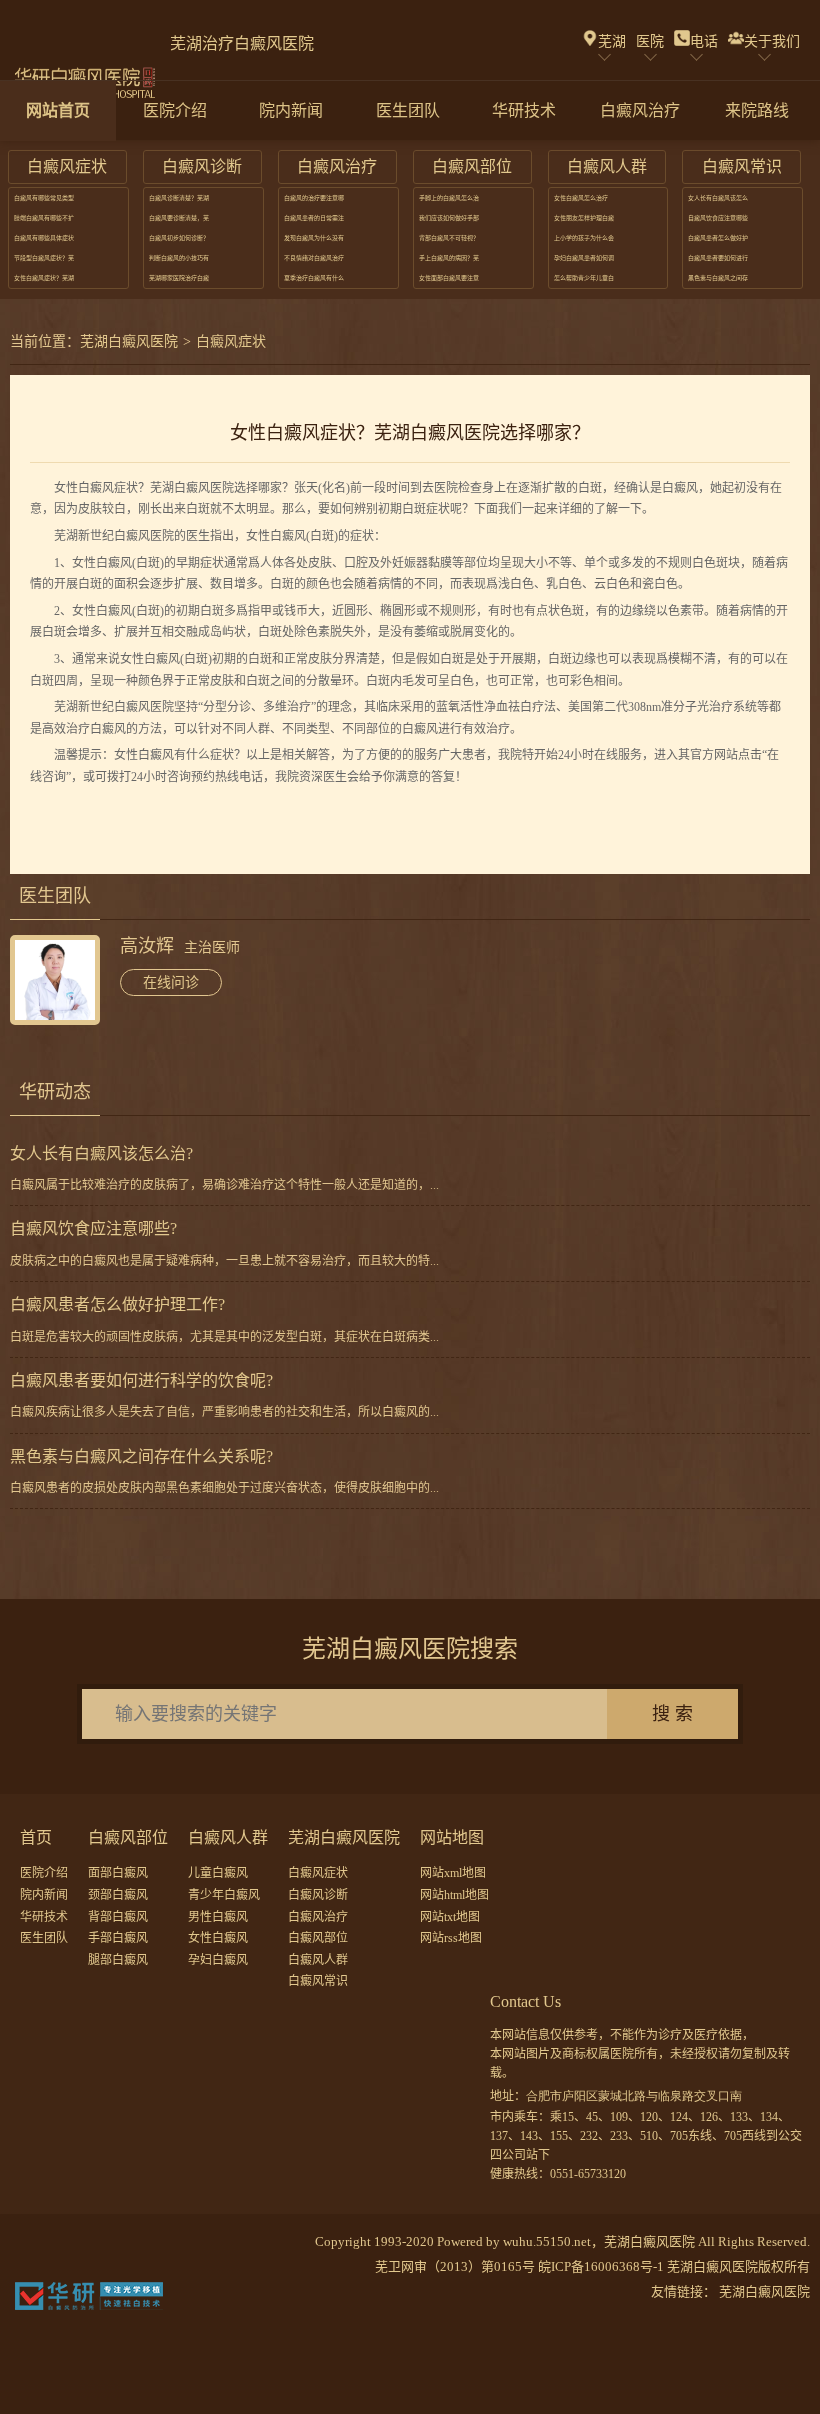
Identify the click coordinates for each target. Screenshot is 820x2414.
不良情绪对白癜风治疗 (314, 258)
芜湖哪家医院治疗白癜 (179, 278)
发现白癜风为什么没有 (314, 238)
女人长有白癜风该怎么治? (101, 1153)
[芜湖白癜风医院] (85, 72)
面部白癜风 (118, 1873)
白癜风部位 (318, 1938)
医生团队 (408, 110)
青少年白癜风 (224, 1895)
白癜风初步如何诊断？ (179, 238)
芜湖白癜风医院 (129, 341)
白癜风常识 (318, 1981)
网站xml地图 (453, 1873)
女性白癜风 (218, 1938)
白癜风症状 (231, 341)
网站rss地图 (451, 1938)
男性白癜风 (218, 1917)
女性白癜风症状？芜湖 (44, 278)
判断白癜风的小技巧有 (179, 258)
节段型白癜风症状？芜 (44, 258)
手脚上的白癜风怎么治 (449, 198)
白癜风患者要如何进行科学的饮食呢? (141, 1380)
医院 (650, 41)
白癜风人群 (318, 1960)
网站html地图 (454, 1895)
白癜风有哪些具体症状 (44, 238)
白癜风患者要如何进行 (718, 258)
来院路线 (757, 110)
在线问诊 (171, 982)
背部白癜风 (118, 1917)
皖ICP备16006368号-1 (601, 2266)
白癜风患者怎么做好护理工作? (117, 1304)
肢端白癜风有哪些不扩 (44, 218)
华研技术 (524, 110)
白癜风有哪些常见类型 (44, 198)
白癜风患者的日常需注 (314, 218)
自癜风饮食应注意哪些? (93, 1228)
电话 (704, 41)
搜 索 (672, 1714)
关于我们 (772, 41)
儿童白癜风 (218, 1873)
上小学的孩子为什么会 (584, 238)
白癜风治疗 (640, 110)
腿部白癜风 (118, 1960)
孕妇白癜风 (218, 1960)
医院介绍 (175, 110)
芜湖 (612, 41)
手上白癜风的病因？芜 (449, 258)
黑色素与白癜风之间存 (718, 278)
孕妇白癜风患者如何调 (584, 258)
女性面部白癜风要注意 (449, 278)
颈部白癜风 (118, 1895)
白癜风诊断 (318, 1895)
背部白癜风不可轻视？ (449, 238)
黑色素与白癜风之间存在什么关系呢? (141, 1456)
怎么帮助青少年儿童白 (584, 278)
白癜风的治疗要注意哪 (314, 198)
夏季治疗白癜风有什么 (314, 278)
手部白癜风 (118, 1938)
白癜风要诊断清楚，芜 (179, 218)
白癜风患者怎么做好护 (718, 238)
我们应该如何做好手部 (449, 218)
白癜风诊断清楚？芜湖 (179, 198)
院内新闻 (291, 110)
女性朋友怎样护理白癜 (584, 218)
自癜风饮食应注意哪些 (718, 218)
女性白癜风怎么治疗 (581, 198)
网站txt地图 (450, 1917)
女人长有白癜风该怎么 (718, 198)
